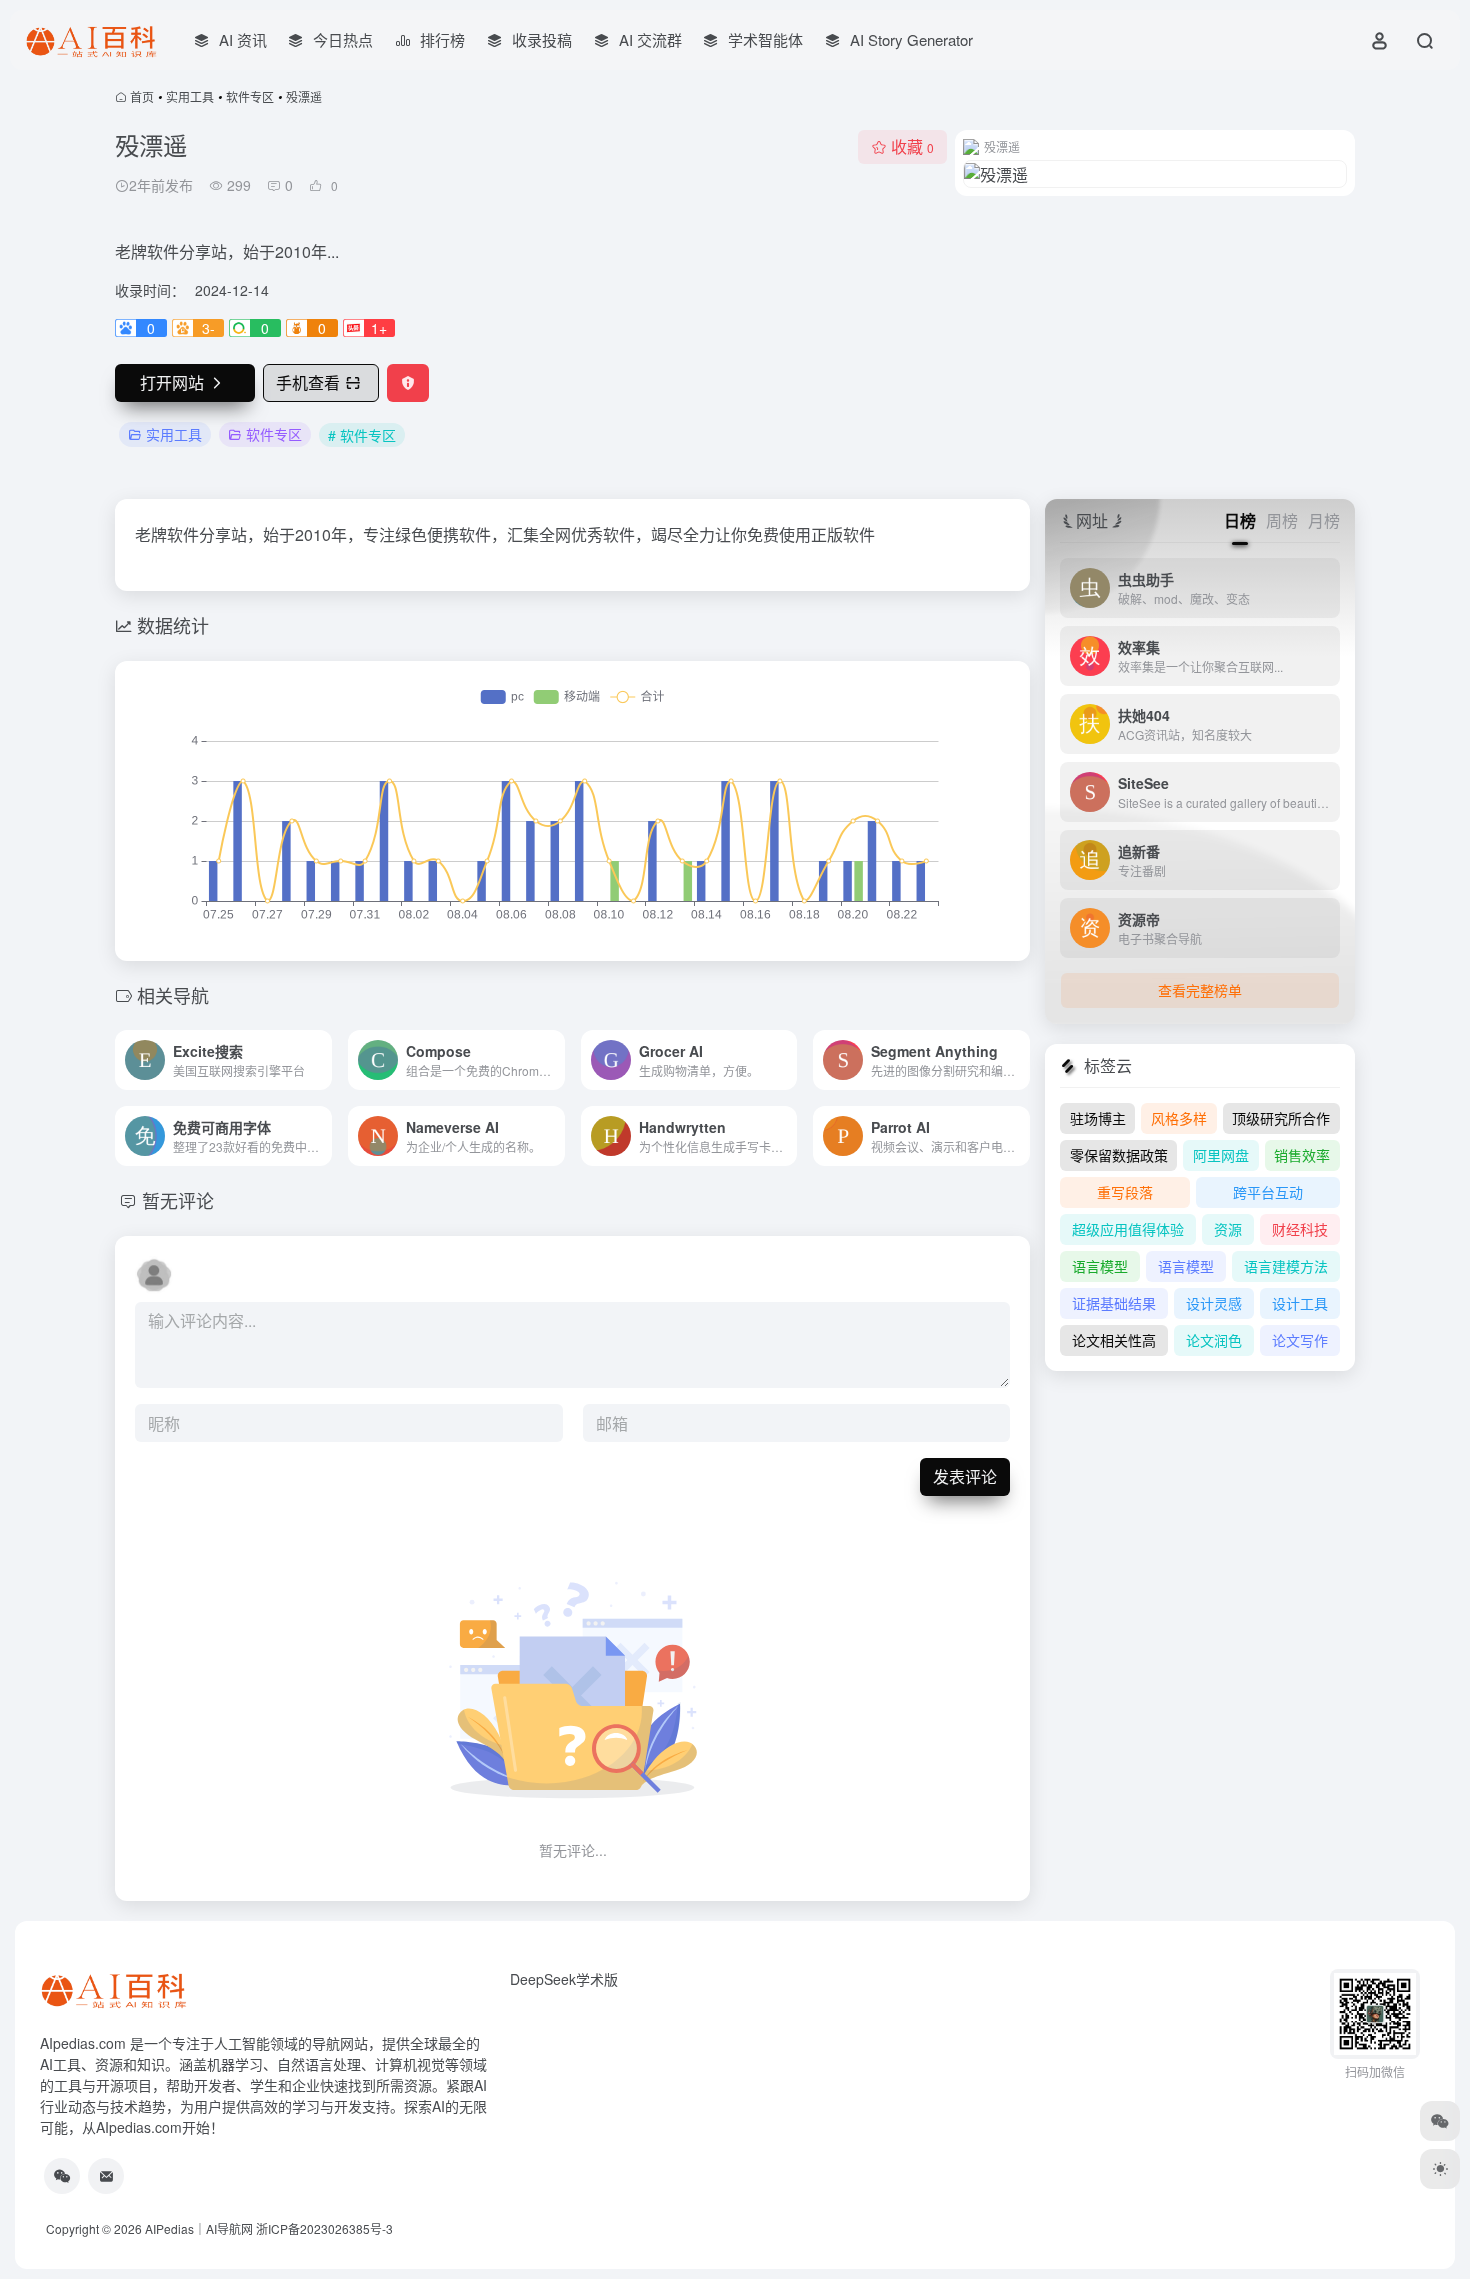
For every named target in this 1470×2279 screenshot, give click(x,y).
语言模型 (1100, 1266)
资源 (1228, 1229)
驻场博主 (1098, 1118)
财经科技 (1300, 1229)
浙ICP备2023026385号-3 (324, 2228)
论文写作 (1300, 1340)
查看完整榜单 (1200, 990)
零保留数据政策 (1119, 1155)
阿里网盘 (1221, 1155)
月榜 (1324, 520)
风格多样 (1179, 1118)
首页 (142, 96)
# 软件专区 (362, 435)
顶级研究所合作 (1281, 1118)
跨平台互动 (1268, 1192)
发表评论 (965, 1476)
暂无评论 (178, 1200)
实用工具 (190, 96)
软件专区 (250, 96)
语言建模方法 (1286, 1266)
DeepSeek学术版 (564, 1979)
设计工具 (1300, 1303)
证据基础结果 (1114, 1303)
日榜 (1240, 520)
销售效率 (1302, 1155)
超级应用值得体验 (1128, 1229)
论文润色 (1214, 1340)
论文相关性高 (1114, 1340)
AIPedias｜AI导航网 (199, 2228)
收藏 (912, 146)
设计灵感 (1214, 1303)
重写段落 (1125, 1192)
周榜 (1282, 520)
